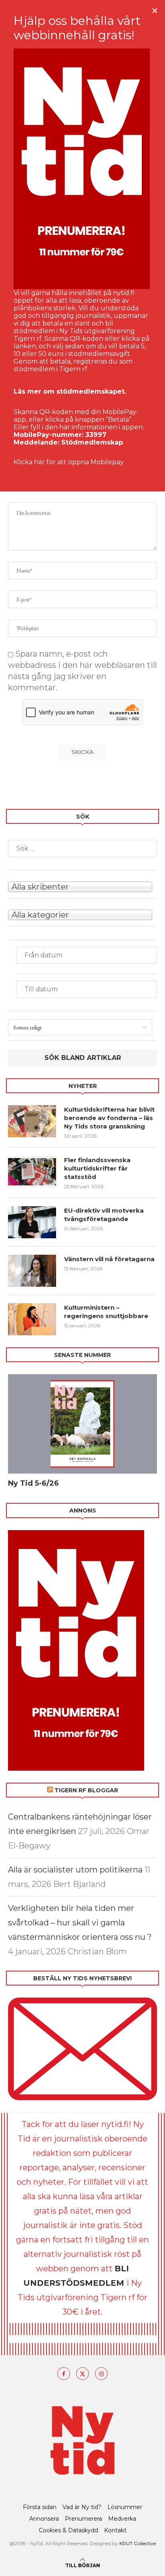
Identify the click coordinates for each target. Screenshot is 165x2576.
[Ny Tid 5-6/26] (82, 1424)
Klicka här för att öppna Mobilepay (69, 462)
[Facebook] (64, 2374)
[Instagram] (101, 2374)
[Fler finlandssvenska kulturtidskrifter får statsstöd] (32, 1172)
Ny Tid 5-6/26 (33, 1483)
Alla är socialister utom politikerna (75, 1870)
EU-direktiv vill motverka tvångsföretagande (104, 1215)
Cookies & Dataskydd (68, 2530)
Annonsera (44, 2519)
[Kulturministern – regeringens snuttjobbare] (32, 1319)
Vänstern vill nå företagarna (109, 1259)
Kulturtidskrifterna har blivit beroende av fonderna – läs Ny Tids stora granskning (109, 1118)
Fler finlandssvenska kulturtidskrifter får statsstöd (97, 1168)
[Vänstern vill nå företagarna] (32, 1271)
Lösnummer (125, 2507)
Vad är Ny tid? (82, 2507)
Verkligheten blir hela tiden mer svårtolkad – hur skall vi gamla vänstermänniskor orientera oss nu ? (80, 1923)
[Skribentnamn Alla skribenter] (82, 886)
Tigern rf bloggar (86, 1790)
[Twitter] (82, 2374)
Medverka (122, 2519)
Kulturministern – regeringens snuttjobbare (106, 1312)
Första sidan (40, 2507)
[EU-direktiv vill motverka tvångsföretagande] (32, 1222)
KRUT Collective (138, 2543)
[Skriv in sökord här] (82, 848)
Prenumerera (84, 2519)
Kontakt (115, 2530)
